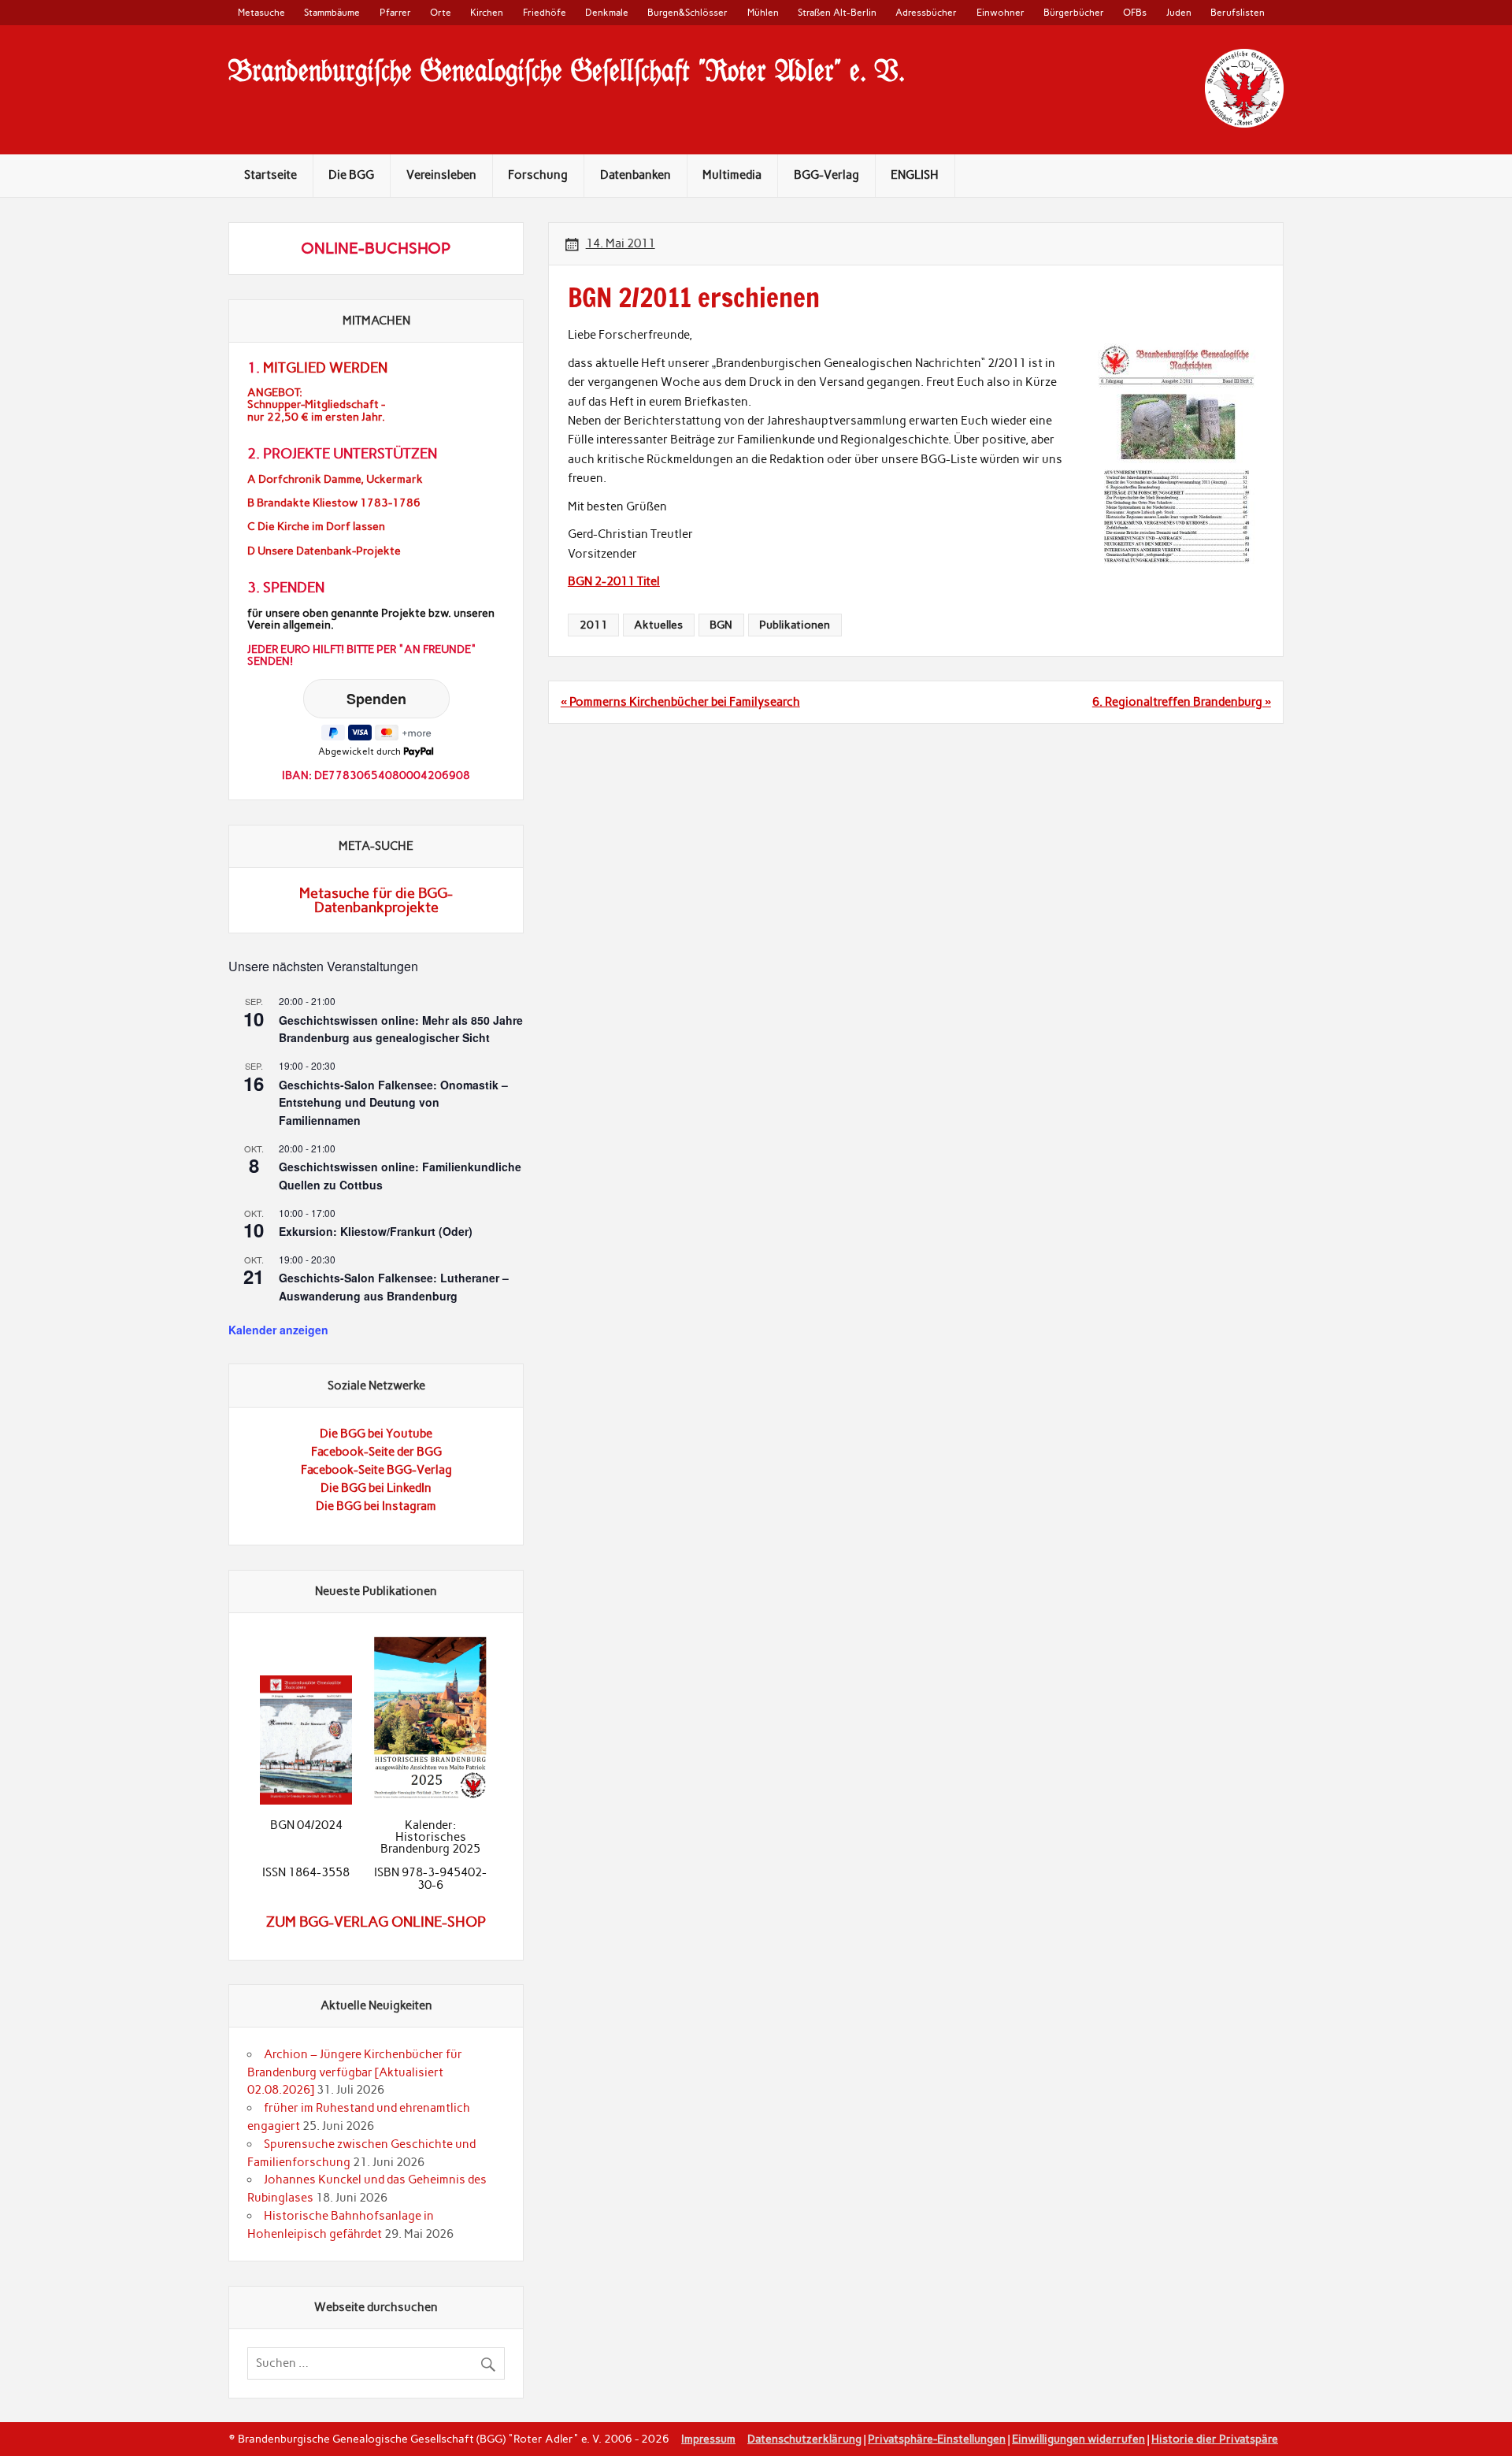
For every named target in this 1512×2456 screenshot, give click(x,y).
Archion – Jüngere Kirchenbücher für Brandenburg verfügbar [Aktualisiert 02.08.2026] (355, 2072)
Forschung (538, 175)
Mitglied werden (325, 368)
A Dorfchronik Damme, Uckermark (335, 479)
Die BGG (351, 175)
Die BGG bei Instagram (376, 1506)
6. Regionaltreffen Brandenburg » (1182, 702)
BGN (721, 625)
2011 (594, 625)
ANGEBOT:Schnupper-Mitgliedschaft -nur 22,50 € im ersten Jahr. (316, 404)
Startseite (271, 175)
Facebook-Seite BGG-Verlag (376, 1470)
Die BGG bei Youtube (376, 1434)
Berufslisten (1238, 12)
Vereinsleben (441, 175)
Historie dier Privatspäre (1215, 2439)
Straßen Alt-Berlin (837, 12)
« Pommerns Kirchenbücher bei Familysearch (680, 702)
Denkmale (607, 12)
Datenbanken (636, 175)
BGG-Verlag (826, 175)
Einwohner (1001, 12)
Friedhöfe (545, 12)
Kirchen (487, 12)
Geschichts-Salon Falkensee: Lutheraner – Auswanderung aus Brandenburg (394, 1287)
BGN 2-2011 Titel (614, 581)
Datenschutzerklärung (804, 2439)
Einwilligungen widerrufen (1078, 2439)
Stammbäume (332, 12)
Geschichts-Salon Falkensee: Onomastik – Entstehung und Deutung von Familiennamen (393, 1102)
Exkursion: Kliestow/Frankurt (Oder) (376, 1231)
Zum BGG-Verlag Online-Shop (376, 1922)
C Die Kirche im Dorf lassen (316, 527)
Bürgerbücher (1074, 12)
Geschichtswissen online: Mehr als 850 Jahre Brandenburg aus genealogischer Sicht (401, 1029)
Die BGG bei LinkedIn (376, 1488)
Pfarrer (395, 12)
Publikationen (795, 625)
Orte (441, 12)
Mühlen (763, 12)
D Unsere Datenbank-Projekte (324, 551)
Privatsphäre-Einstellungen (937, 2439)
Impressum (708, 2439)
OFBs (1135, 12)
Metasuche (261, 12)
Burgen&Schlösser (687, 12)
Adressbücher (926, 12)
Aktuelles (658, 625)
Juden (1179, 12)
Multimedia (732, 175)
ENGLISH (915, 175)
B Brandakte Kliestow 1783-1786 (334, 503)
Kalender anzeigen (278, 1330)
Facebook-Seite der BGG (376, 1452)
